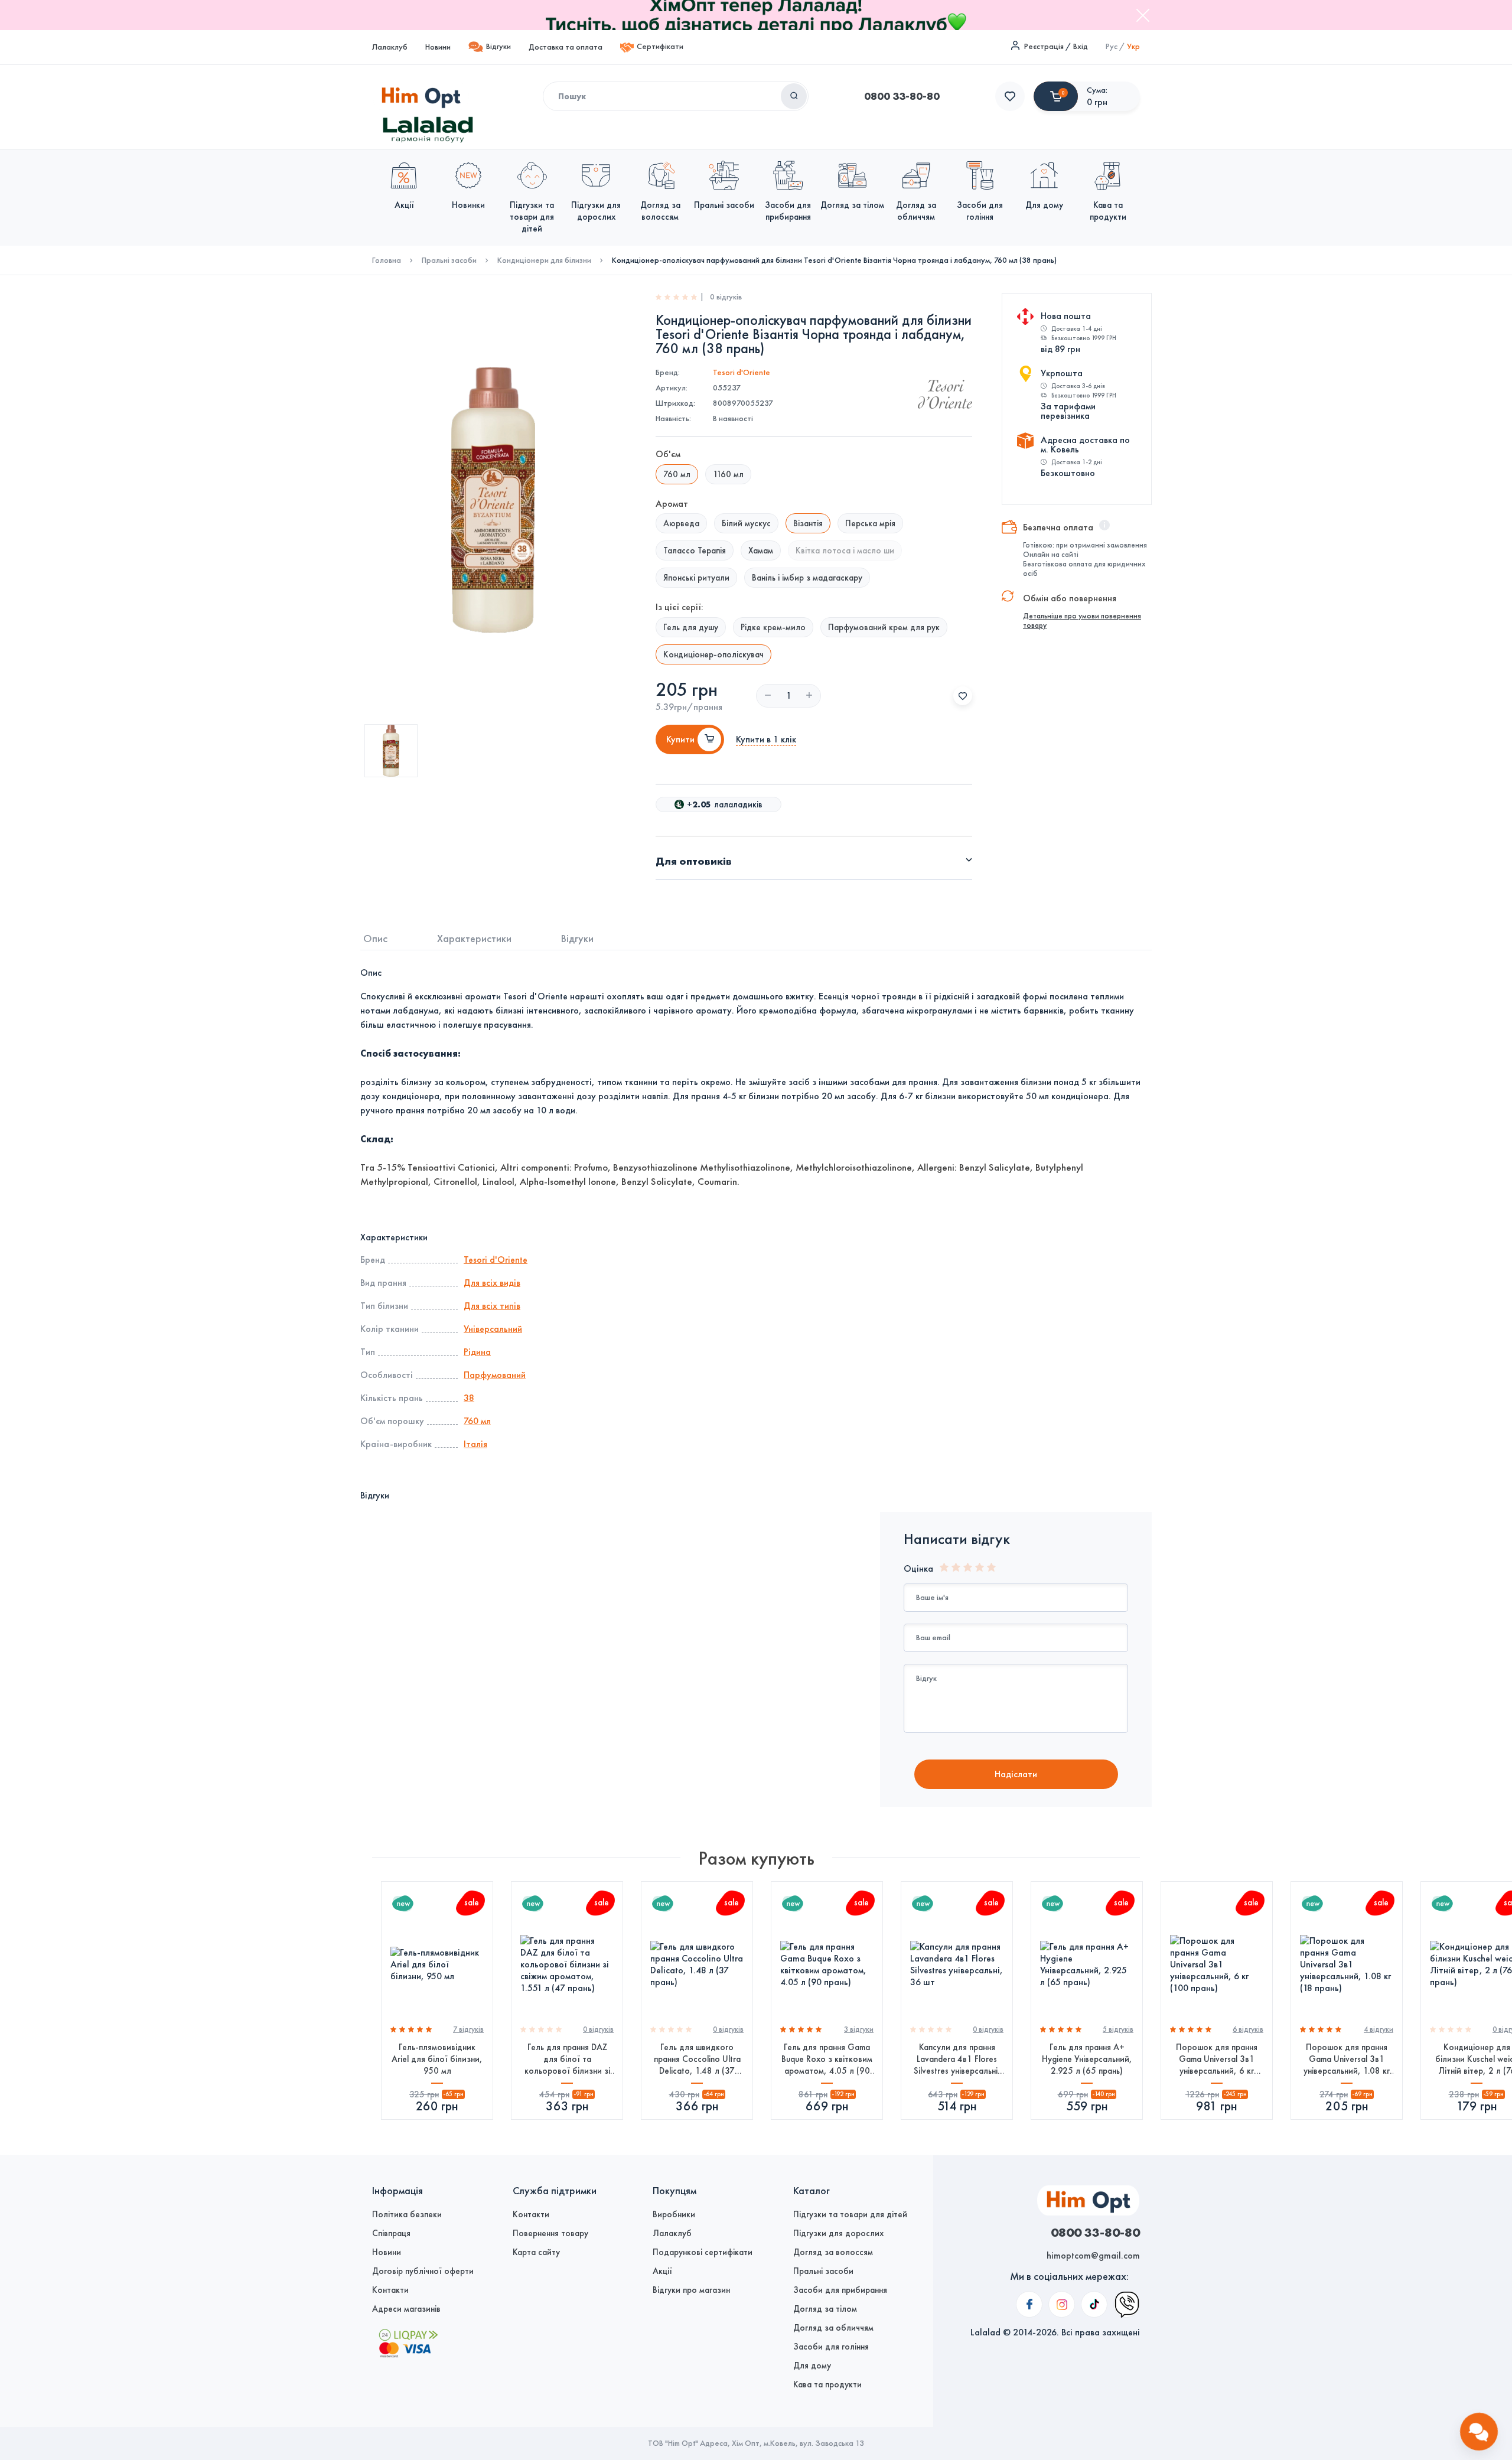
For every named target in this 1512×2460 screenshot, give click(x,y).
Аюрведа (681, 523)
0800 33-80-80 (902, 96)
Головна (387, 260)
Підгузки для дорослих (838, 2233)
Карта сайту (536, 2252)
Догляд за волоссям (833, 2252)
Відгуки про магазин (691, 2290)
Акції (662, 2271)
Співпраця (391, 2233)
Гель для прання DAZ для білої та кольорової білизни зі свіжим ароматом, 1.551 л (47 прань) (567, 2059)
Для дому (812, 2365)
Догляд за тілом (825, 2309)
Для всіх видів (492, 1283)
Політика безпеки (407, 2214)
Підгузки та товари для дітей (850, 2214)
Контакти (390, 2290)
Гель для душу (691, 627)
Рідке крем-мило (773, 627)
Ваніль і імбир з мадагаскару (807, 578)
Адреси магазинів (406, 2309)
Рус (1112, 46)
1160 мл (728, 474)
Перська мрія (870, 523)
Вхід (1081, 46)
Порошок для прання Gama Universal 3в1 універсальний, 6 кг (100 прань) (1217, 2059)
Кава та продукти (827, 2384)
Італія (475, 1444)
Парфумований (495, 1375)
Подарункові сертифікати (703, 2252)
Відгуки (498, 46)
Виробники (674, 2214)
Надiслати (1016, 1774)
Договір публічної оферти (423, 2271)
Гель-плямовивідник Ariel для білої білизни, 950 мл (437, 2059)
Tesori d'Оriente (742, 372)
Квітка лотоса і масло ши (845, 550)
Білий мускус (746, 523)
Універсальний (493, 1329)
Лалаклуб (390, 47)
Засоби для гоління (831, 2347)
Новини (438, 47)
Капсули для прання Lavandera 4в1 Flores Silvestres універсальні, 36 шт (957, 2059)
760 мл (477, 1421)
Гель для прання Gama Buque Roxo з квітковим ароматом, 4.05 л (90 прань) (827, 2059)
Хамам (761, 550)
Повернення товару (550, 2233)
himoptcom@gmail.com (1093, 2255)
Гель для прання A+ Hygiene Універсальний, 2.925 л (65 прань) (1087, 2059)
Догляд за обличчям (833, 2328)
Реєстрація (1044, 46)
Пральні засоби (449, 260)
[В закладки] (963, 696)
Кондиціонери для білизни (544, 260)
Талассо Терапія (695, 550)
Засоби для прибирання (840, 2290)
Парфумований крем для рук (884, 627)
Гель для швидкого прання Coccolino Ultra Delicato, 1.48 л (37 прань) (697, 2059)
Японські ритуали (696, 578)
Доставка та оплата (566, 47)
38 (469, 1398)
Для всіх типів (492, 1306)
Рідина (477, 1352)
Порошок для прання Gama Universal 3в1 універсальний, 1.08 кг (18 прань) (1347, 2059)
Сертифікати (660, 46)
